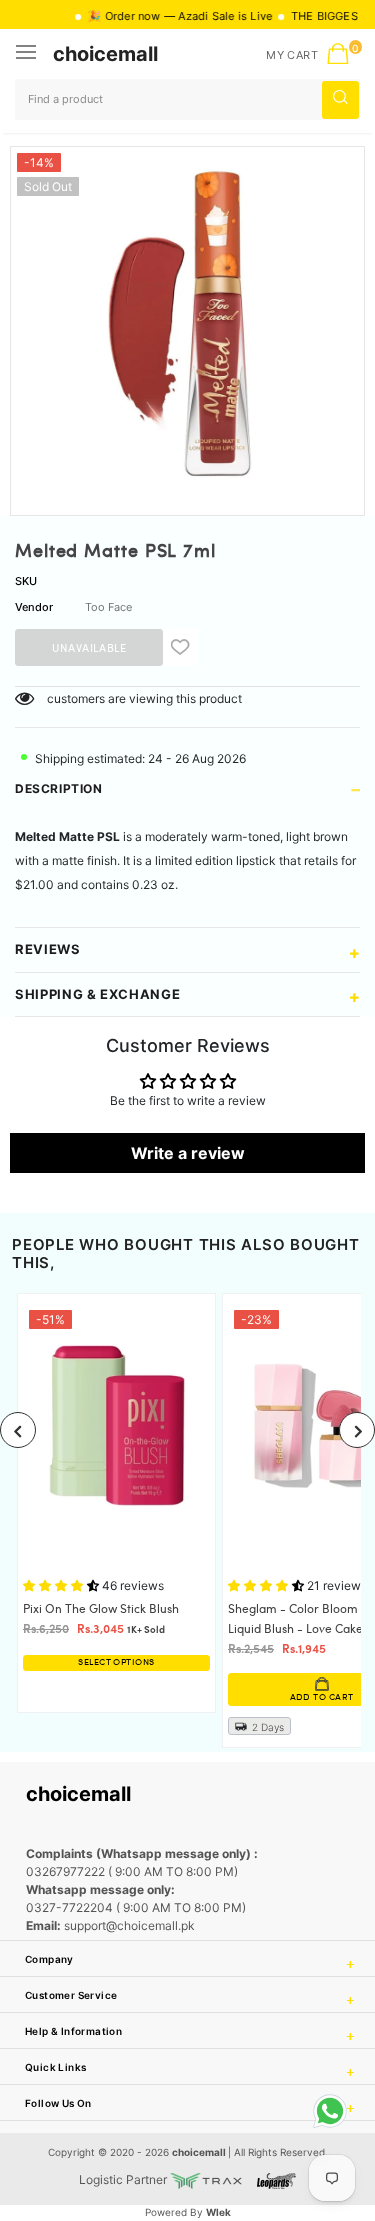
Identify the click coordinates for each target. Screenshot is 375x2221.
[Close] (296, 2071)
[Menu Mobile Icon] (28, 54)
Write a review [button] (188, 1153)
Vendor (34, 607)
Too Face (108, 607)
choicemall (105, 54)
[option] (187, 323)
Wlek (218, 2212)
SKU (26, 581)
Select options (116, 1662)
